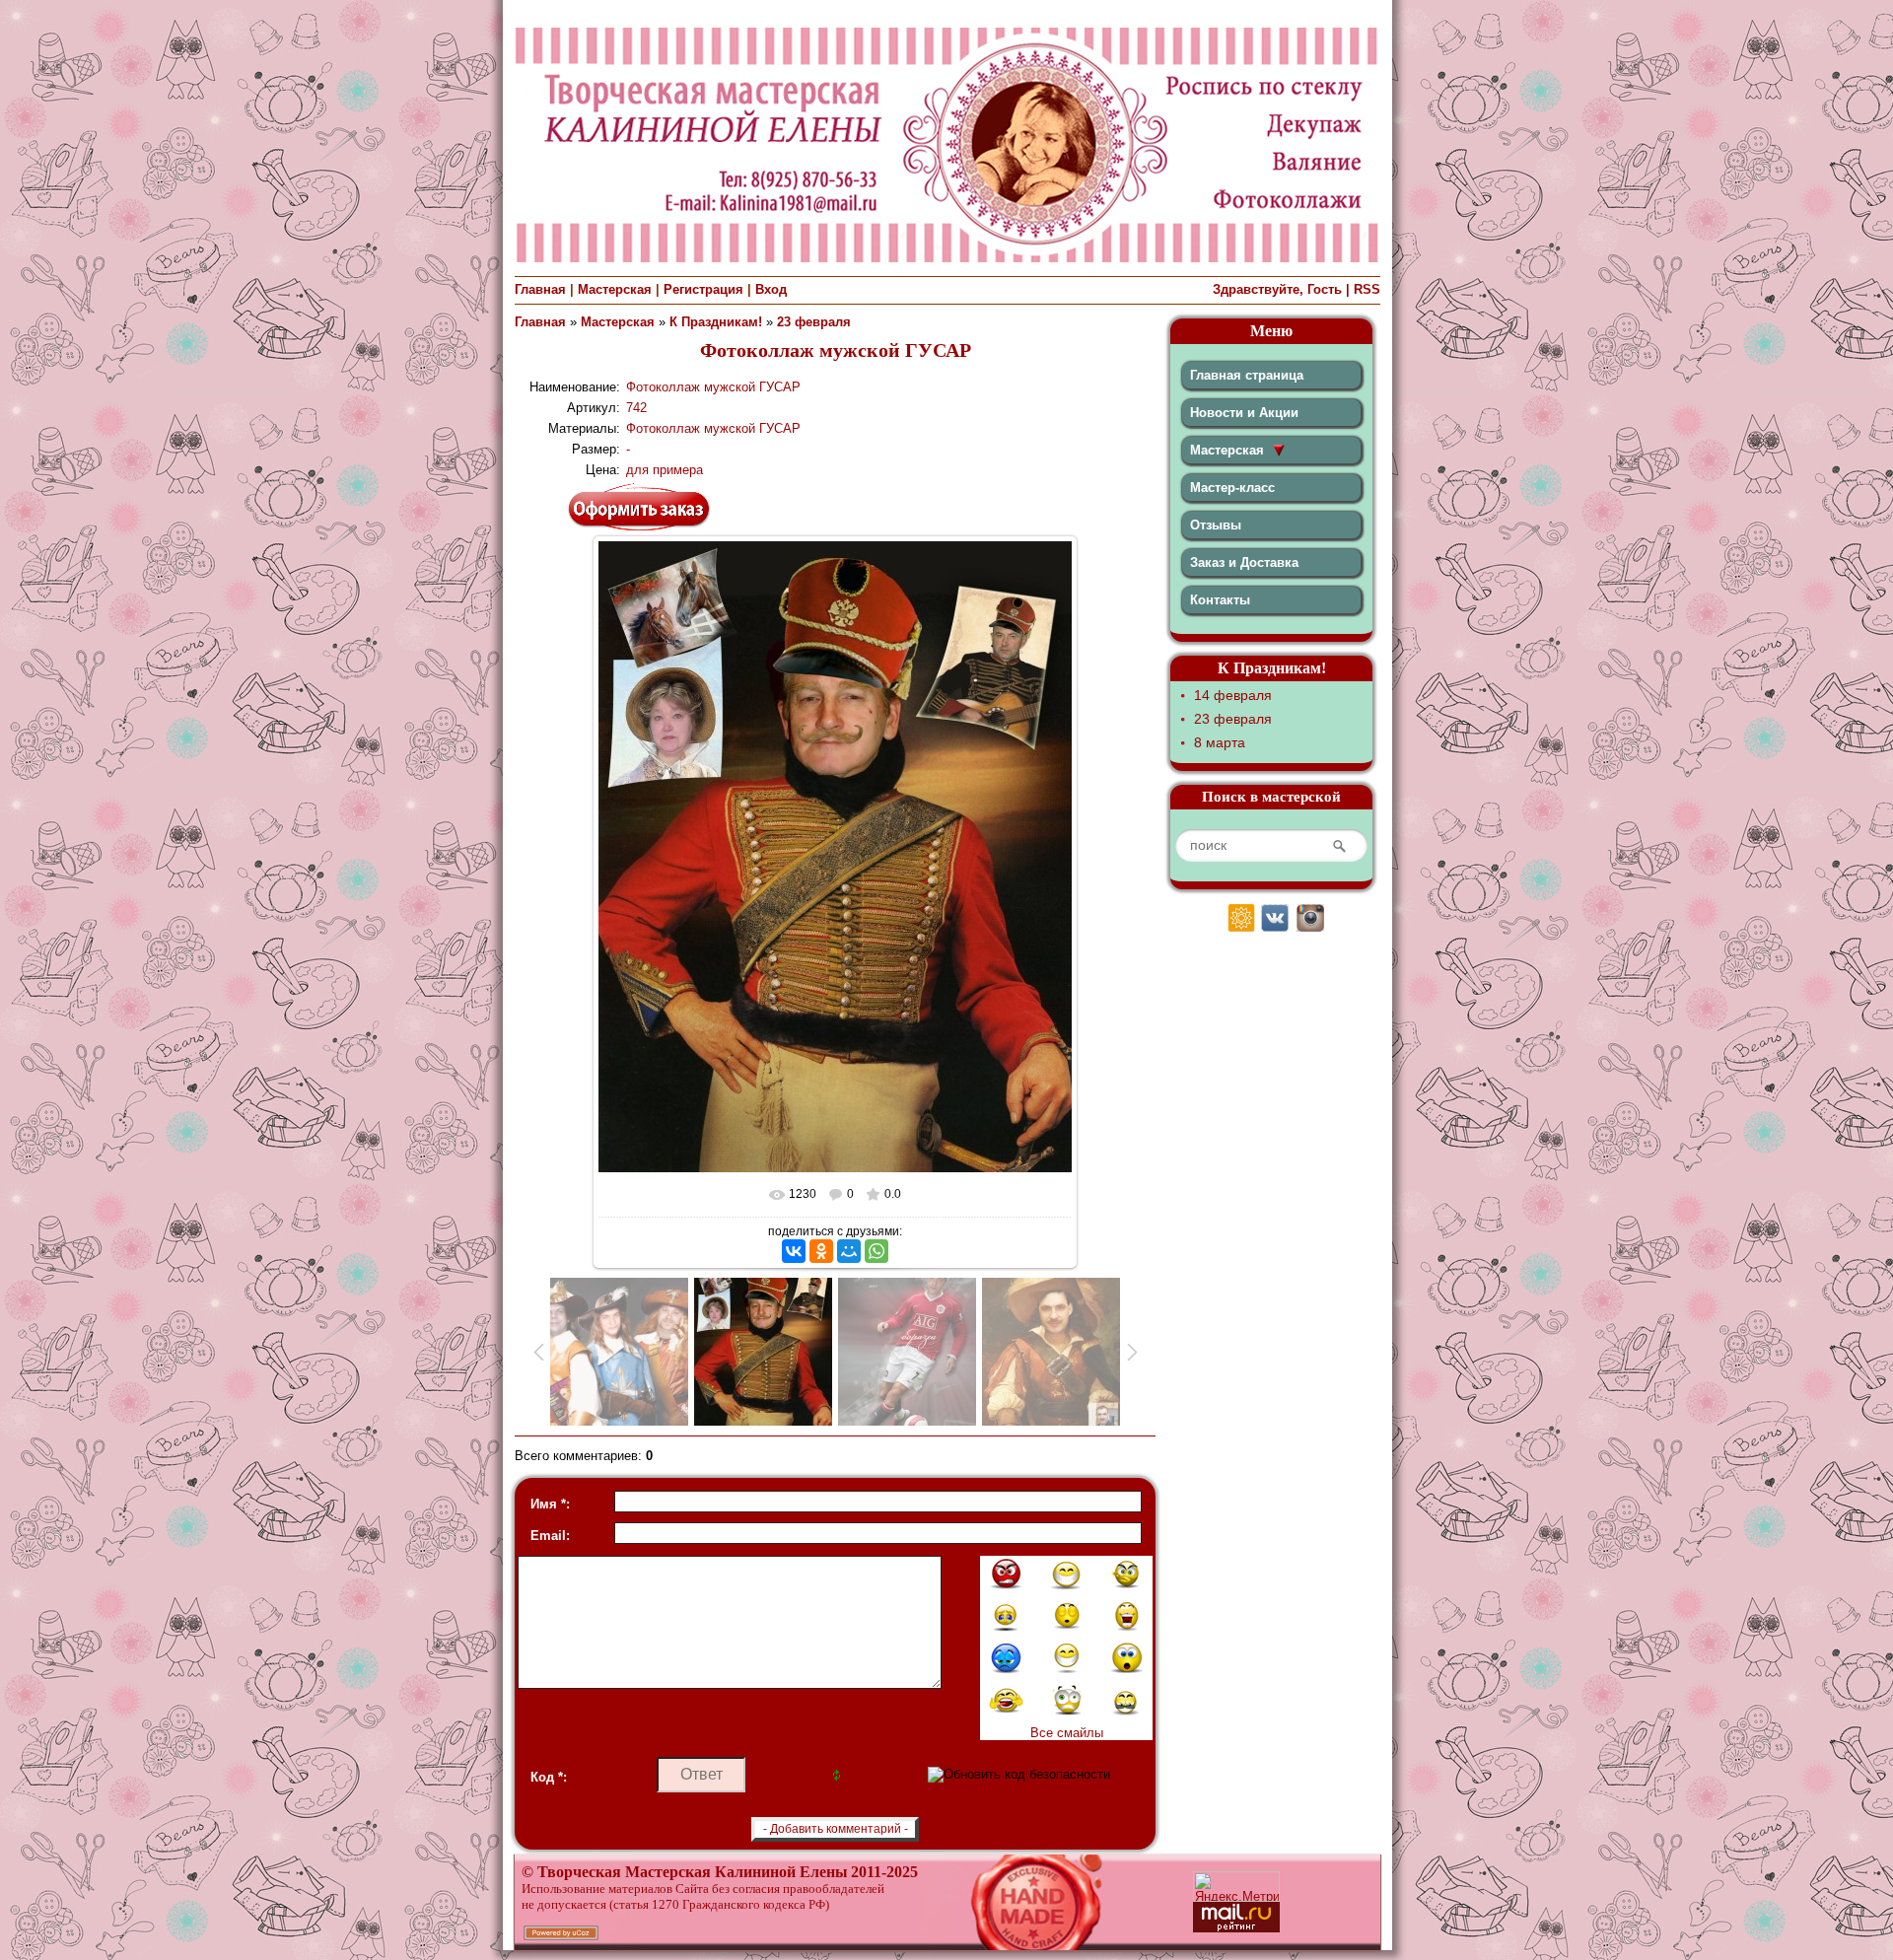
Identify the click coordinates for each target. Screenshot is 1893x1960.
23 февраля (814, 322)
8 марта (1220, 742)
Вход (771, 289)
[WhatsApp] (876, 1251)
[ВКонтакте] (794, 1251)
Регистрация (703, 289)
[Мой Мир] (849, 1251)
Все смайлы (1067, 1733)
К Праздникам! (716, 322)
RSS (1367, 289)
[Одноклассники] (821, 1251)
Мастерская (615, 289)
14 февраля (1233, 695)
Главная (540, 289)
